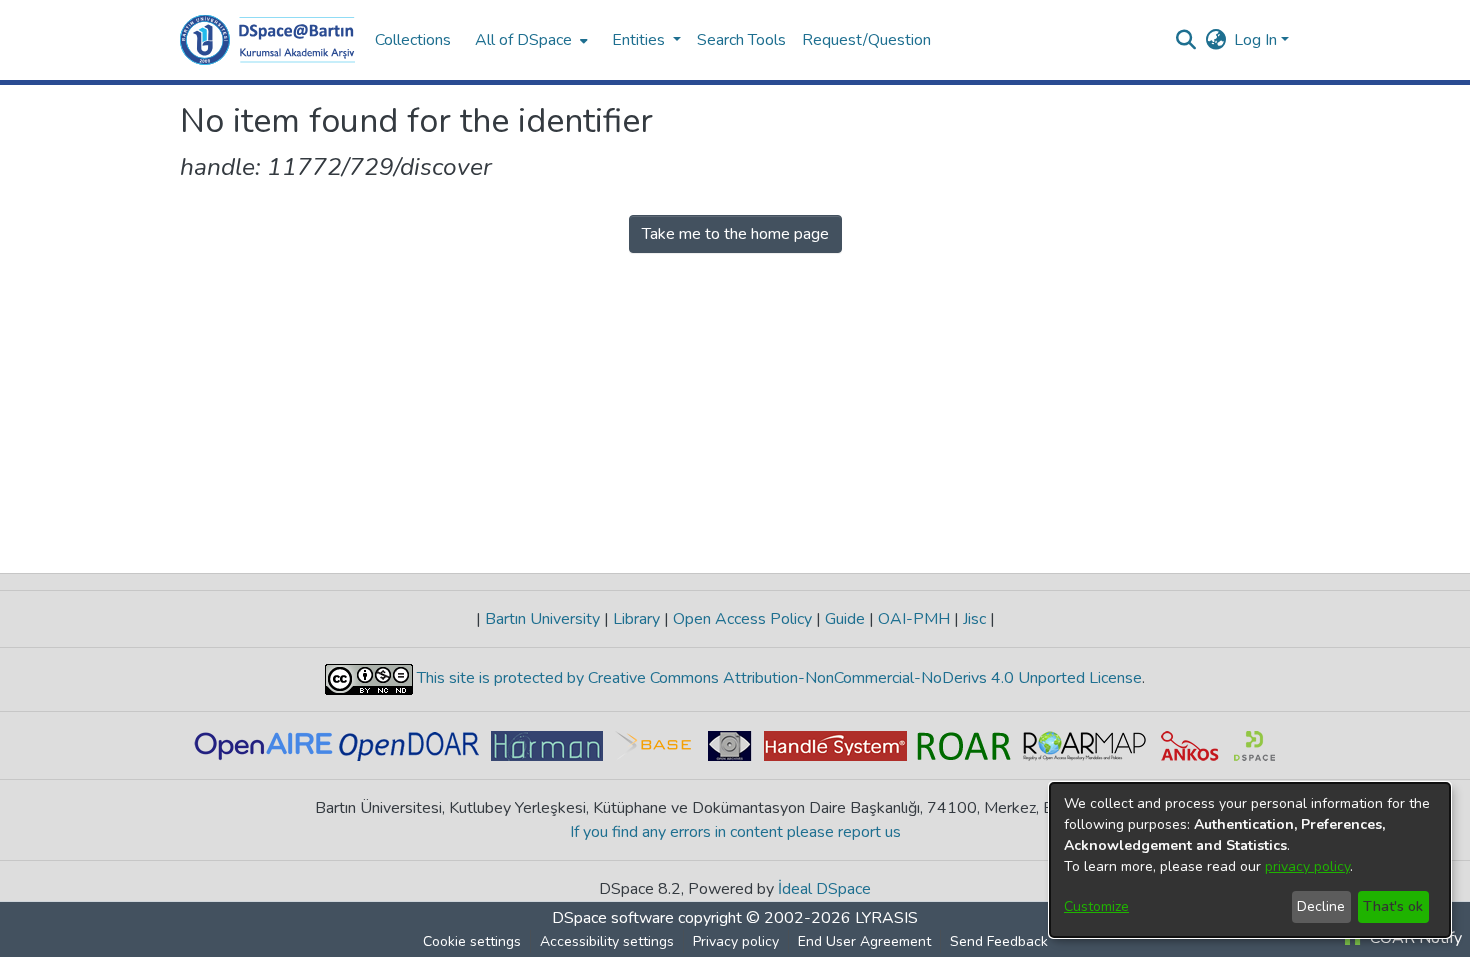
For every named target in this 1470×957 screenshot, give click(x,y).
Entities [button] (640, 40)
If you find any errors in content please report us (735, 832)
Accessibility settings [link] (607, 941)
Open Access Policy (742, 619)
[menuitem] (529, 40)
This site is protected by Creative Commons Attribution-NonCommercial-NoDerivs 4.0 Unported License (777, 678)
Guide (845, 619)
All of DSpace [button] (523, 40)
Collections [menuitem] (413, 40)
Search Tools (741, 40)
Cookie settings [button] (472, 941)
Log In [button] (1257, 40)
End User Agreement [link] (864, 941)
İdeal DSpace (824, 889)
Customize (1096, 906)
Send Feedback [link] (999, 941)
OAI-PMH (914, 619)
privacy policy (1307, 866)
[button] (267, 40)
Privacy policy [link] (736, 941)
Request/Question (866, 40)
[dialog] (1250, 860)
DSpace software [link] (613, 918)
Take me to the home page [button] (735, 234)
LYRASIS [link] (886, 918)
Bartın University (542, 619)
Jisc (974, 619)
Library (636, 619)
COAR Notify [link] (1414, 938)
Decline (1321, 906)
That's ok (1393, 906)
